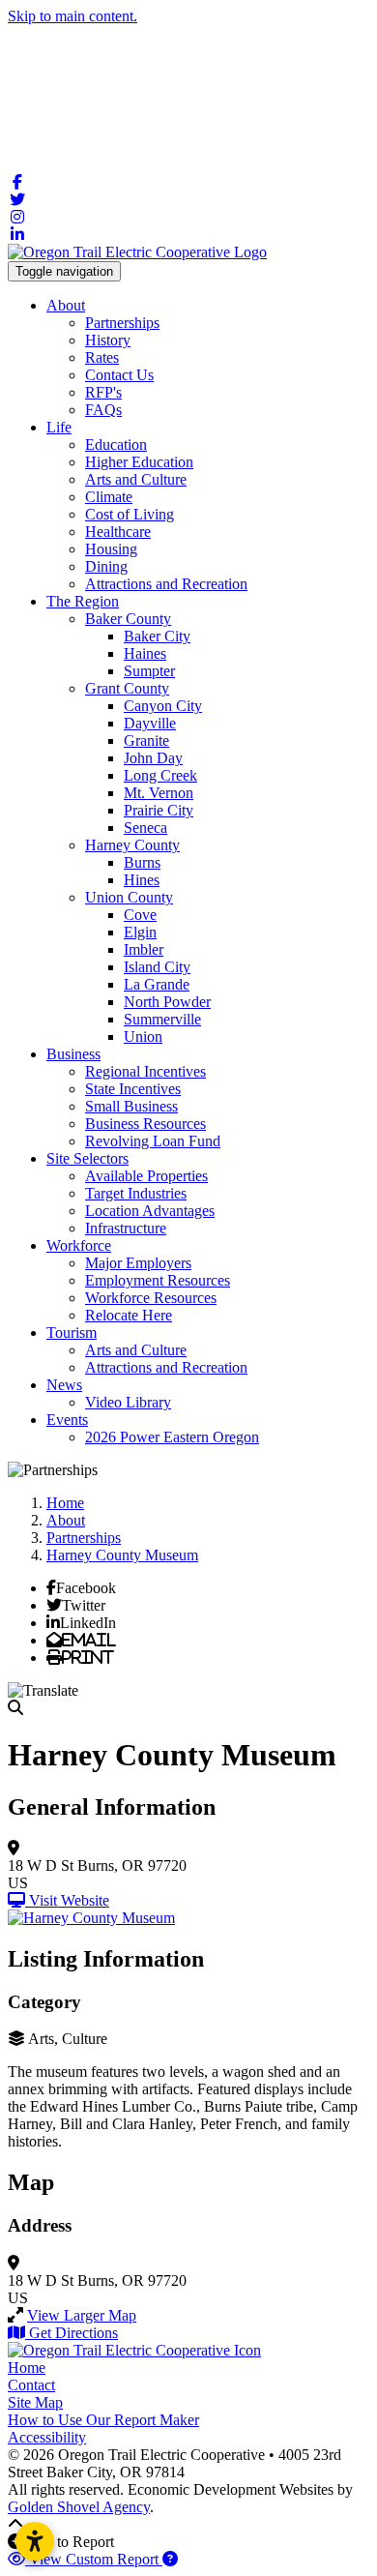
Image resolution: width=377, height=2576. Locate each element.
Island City (157, 967)
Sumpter (149, 671)
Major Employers (138, 1263)
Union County (129, 897)
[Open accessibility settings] (35, 2541)
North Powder (167, 1002)
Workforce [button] (79, 1245)
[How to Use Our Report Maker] (170, 2559)
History (108, 340)
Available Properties (146, 1176)
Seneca (145, 828)
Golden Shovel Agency (79, 2507)
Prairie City (159, 810)
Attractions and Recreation (166, 584)
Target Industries (136, 1193)
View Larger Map (82, 2315)
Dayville (150, 723)
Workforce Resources (151, 1298)
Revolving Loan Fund (153, 1141)
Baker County (128, 619)
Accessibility (47, 2437)
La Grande (157, 984)
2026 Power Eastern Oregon (172, 1437)
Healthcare (118, 532)
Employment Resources (158, 1280)
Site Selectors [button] (87, 1158)
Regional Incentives (145, 1071)
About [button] (66, 305)
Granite (146, 740)
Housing (111, 549)
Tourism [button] (72, 1332)
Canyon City (163, 706)
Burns (142, 862)
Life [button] (59, 427)
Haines (145, 653)
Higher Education (139, 462)
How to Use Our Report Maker (103, 2420)
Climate (109, 497)
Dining (106, 566)
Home (27, 2368)
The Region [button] (83, 601)
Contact (31, 2385)
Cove (140, 915)
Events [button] (67, 1420)
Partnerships (122, 323)
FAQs (103, 410)
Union (143, 1036)
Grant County (127, 688)
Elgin (140, 932)
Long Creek (160, 775)
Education (116, 444)
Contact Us (119, 375)
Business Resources (145, 1124)
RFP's (103, 392)
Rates (102, 357)
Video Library (128, 1402)
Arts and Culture (136, 479)
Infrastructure (126, 1228)
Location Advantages (150, 1211)
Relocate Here (129, 1315)
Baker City (157, 636)
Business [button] (73, 1054)
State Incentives (133, 1089)
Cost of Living (130, 514)
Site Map (35, 2402)
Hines (142, 880)
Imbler (144, 949)
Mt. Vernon (159, 793)
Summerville (162, 1019)
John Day (153, 758)
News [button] (64, 1385)
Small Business (131, 1106)
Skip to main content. (72, 16)
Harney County (132, 845)
